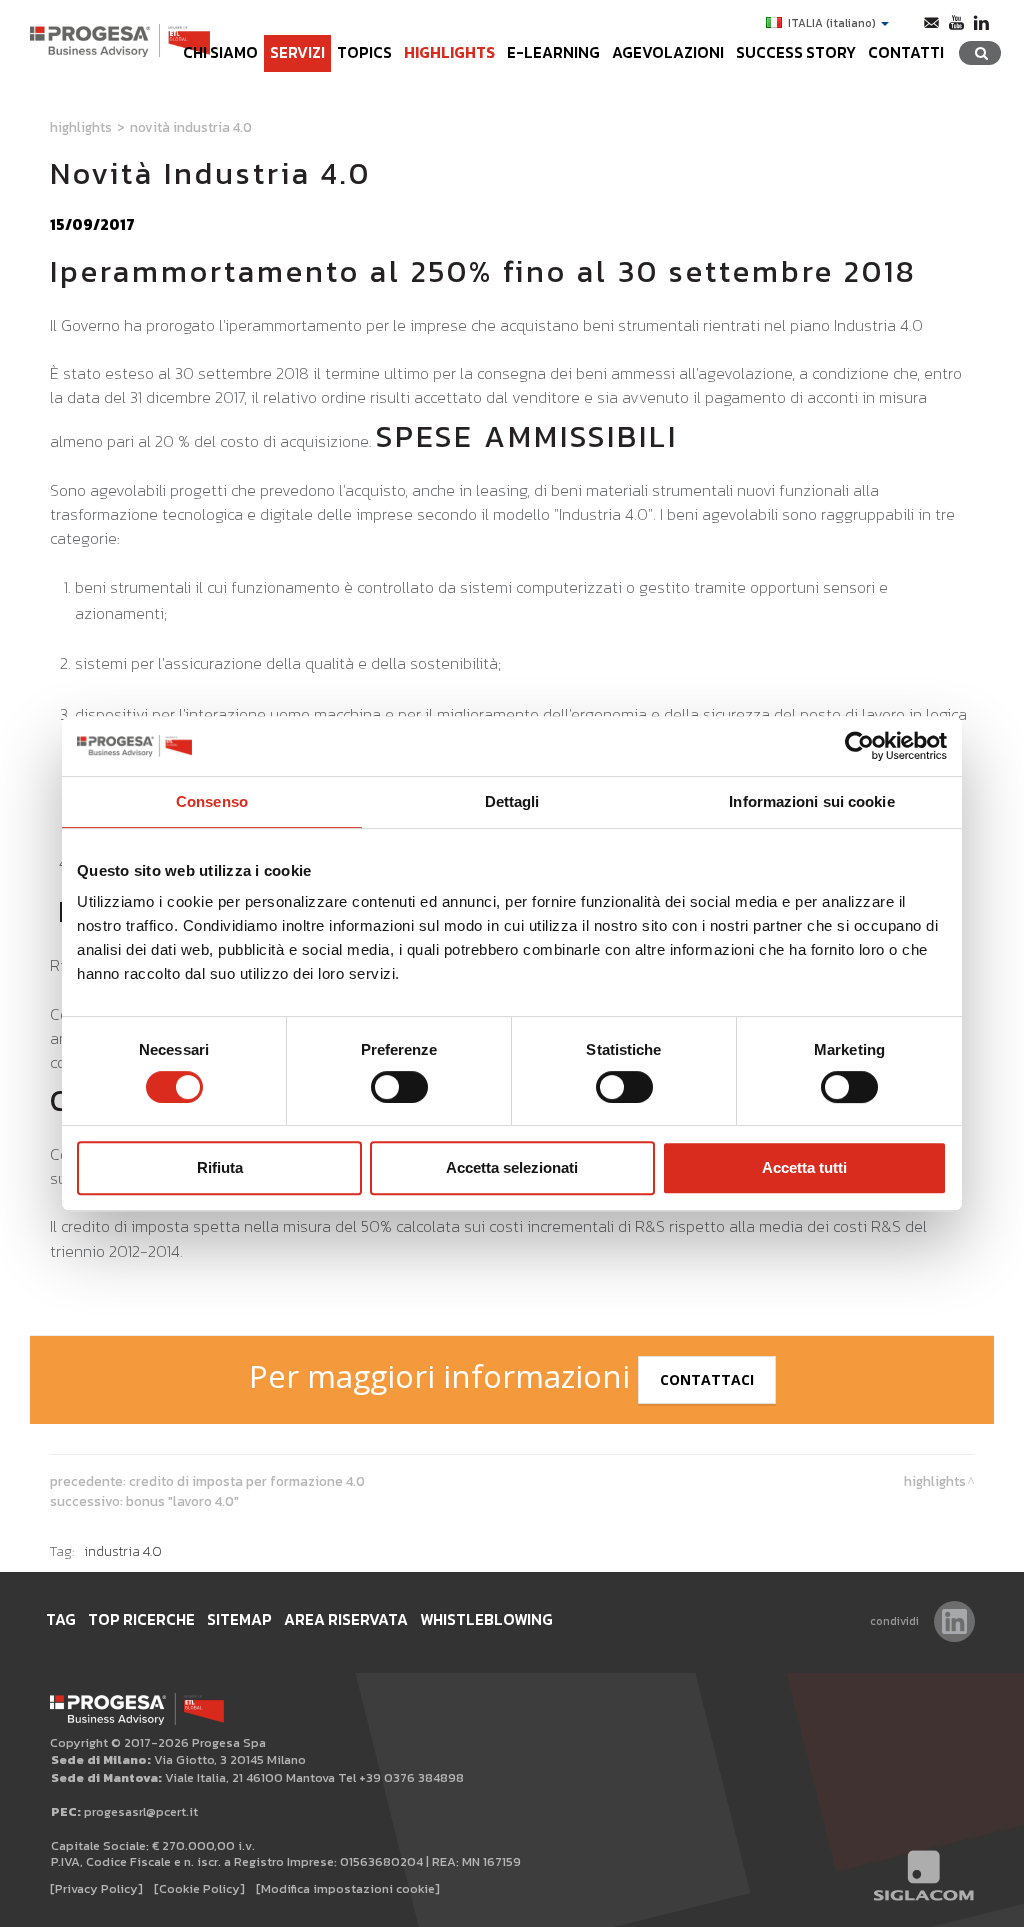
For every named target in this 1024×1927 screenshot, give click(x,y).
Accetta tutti (804, 1167)
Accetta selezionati (512, 1167)
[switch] (399, 1087)
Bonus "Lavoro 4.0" (182, 1501)
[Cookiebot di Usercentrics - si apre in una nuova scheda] (859, 746)
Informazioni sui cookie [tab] (811, 801)
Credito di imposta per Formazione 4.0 (247, 1481)
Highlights (449, 52)
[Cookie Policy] (199, 1888)
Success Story (796, 52)
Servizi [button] (297, 52)
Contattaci (707, 1379)
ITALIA (832, 23)
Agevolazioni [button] (668, 52)
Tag (61, 1619)
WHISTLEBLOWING (486, 1619)
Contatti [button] (906, 52)
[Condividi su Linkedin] (954, 1621)
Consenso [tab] (212, 801)
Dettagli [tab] (512, 801)
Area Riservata (346, 1619)
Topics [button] (364, 52)
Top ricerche (141, 1619)
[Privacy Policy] (96, 1888)
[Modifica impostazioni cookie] (348, 1888)
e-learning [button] (553, 52)
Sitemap (239, 1619)
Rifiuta (220, 1167)
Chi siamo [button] (220, 52)
